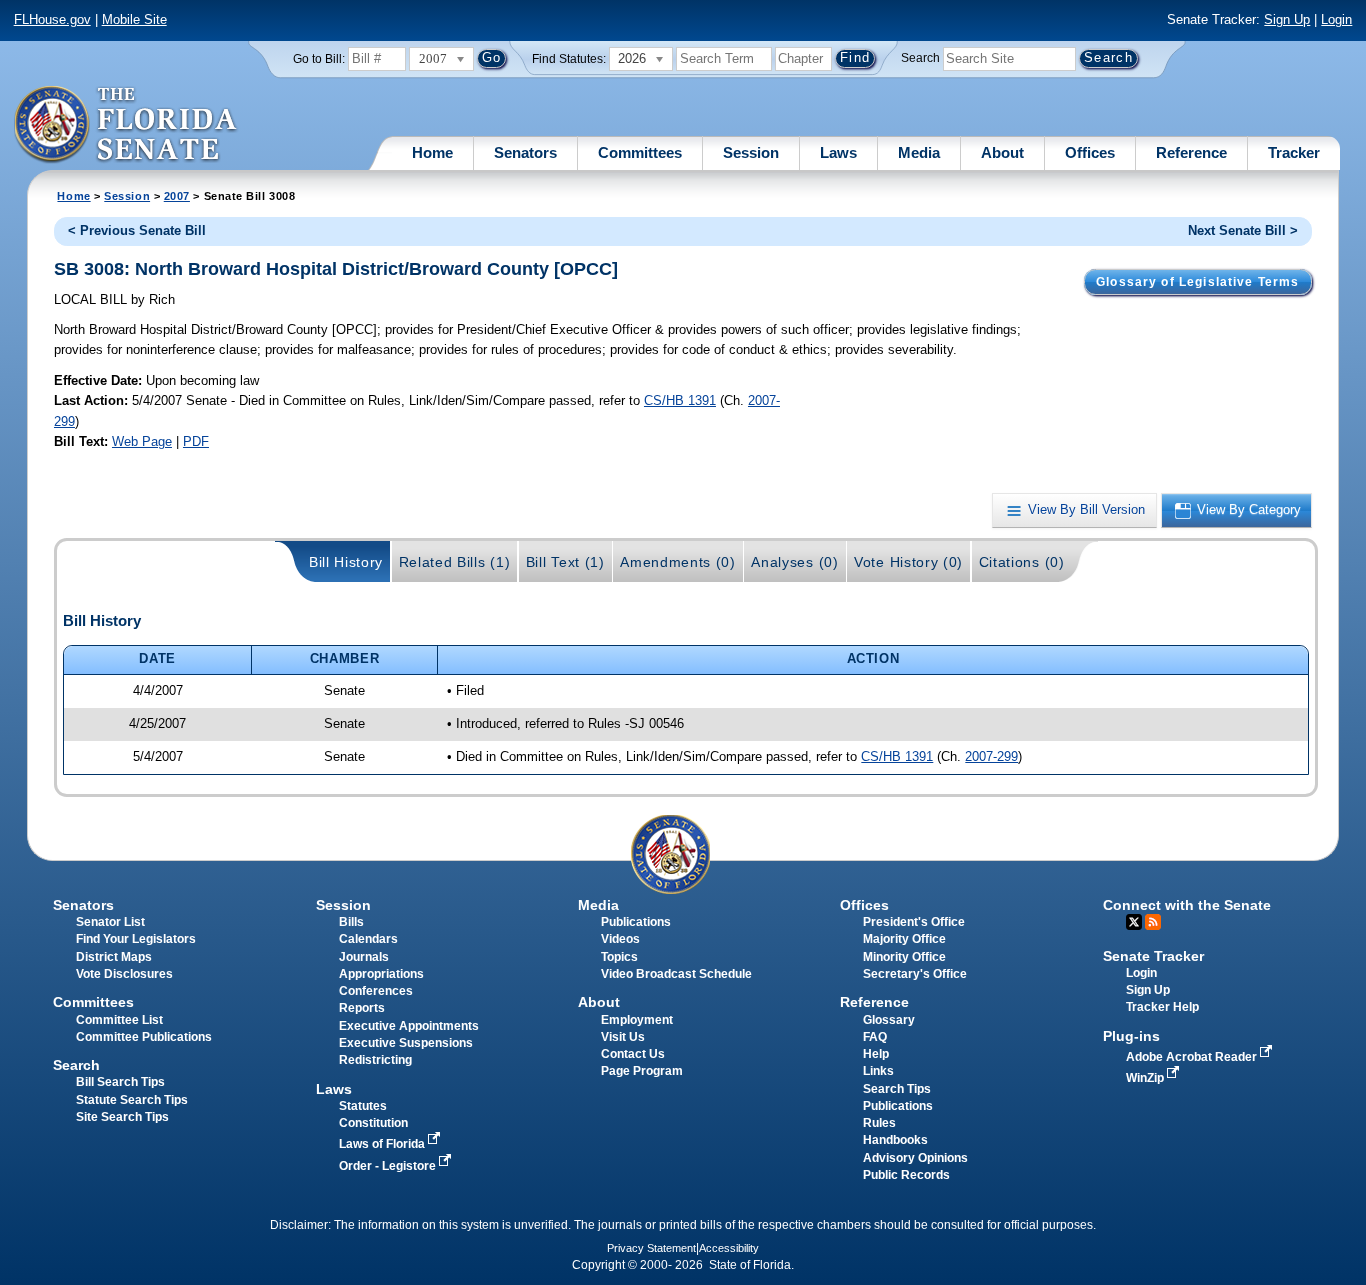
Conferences (376, 991)
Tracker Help (1162, 1007)
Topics (619, 957)
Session (751, 152)
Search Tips (897, 1089)
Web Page (142, 441)
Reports (362, 1008)
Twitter (1134, 922)
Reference (1191, 152)
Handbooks (895, 1140)
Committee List (119, 1020)
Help (876, 1054)
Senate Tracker (1153, 956)
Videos (620, 939)
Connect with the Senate (1187, 905)
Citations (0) (1022, 562)
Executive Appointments (409, 1026)
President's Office (914, 922)
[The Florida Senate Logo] (126, 125)
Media (919, 152)
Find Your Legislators (136, 939)
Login (1336, 19)
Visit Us (623, 1037)
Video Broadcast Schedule (676, 974)
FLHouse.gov (52, 19)
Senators (525, 152)
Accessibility (729, 1248)
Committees (640, 152)
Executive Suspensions (406, 1043)
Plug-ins (1131, 1036)
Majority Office (904, 939)
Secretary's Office (915, 974)
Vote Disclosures (124, 974)
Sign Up (1287, 19)
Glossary (889, 1020)
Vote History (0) (908, 562)
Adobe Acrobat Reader (1193, 1057)
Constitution (373, 1123)
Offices (1090, 152)
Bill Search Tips (120, 1082)
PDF (196, 441)
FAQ (875, 1037)
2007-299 (991, 756)
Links (878, 1071)
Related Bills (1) (455, 562)
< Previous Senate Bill (137, 230)
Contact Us (633, 1054)
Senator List (110, 922)
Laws (838, 152)
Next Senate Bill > (1243, 230)
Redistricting (375, 1060)
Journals (364, 957)
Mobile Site (134, 19)
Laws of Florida (383, 1144)
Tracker (1294, 152)
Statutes (363, 1106)
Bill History (346, 562)
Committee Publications (144, 1037)
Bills (351, 922)
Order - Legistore (389, 1166)
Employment (637, 1020)
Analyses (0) (794, 562)
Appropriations (381, 974)
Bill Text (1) (565, 562)
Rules (879, 1123)
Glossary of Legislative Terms (1197, 282)
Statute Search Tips (132, 1100)
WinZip (1146, 1078)
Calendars (368, 939)
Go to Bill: (319, 59)
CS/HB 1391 (680, 400)
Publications (636, 922)
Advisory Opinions (915, 1158)
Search (920, 58)
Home (432, 152)
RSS (1153, 922)
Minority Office (904, 957)
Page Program (642, 1071)
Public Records (906, 1175)
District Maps (114, 957)
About (1002, 152)
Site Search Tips (122, 1117)
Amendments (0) (678, 562)
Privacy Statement (651, 1248)
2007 (177, 196)
